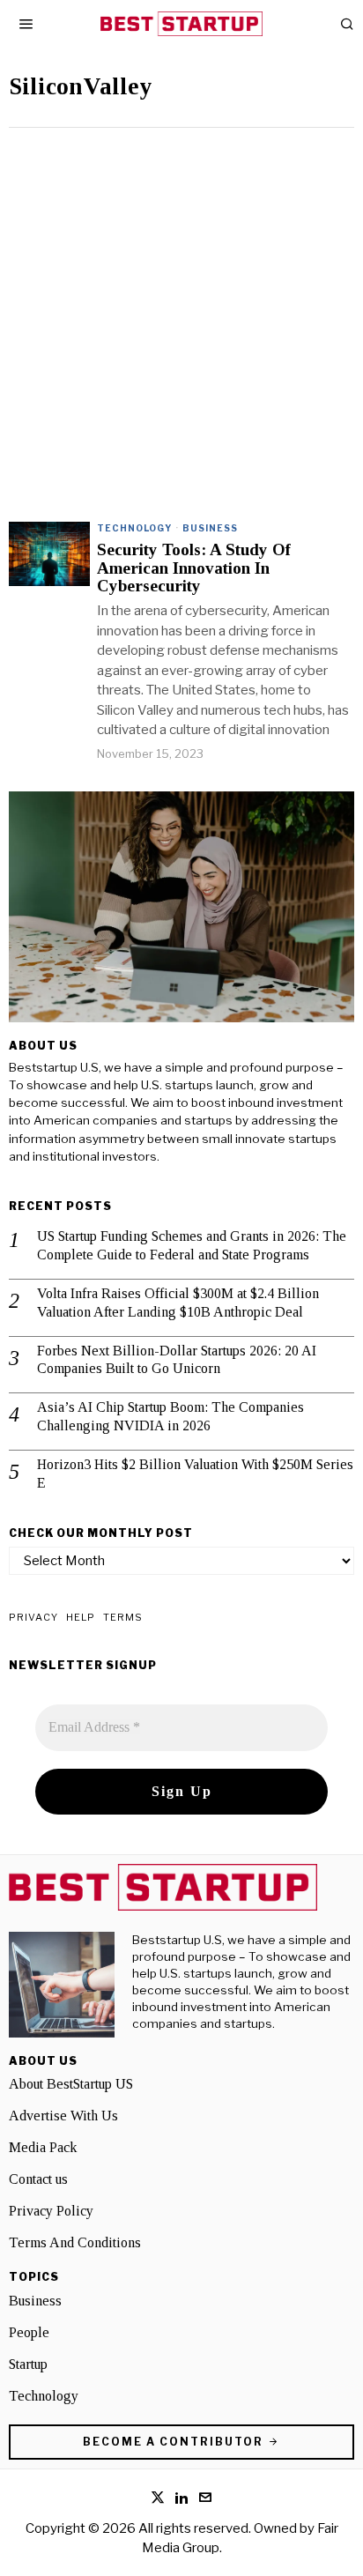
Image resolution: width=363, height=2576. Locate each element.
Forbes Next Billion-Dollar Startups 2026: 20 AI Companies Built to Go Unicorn (177, 1360)
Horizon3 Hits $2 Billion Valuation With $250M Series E (195, 1474)
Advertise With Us (63, 2116)
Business (210, 528)
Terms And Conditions (75, 2242)
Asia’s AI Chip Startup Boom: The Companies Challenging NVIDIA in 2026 (170, 1416)
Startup (28, 2364)
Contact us (38, 2179)
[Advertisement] (181, 318)
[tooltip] (158, 2498)
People (29, 2332)
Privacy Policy (51, 2211)
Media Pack (43, 2147)
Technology (134, 528)
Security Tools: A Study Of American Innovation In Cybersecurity (194, 568)
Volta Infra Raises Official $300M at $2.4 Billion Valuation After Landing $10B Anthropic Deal (178, 1303)
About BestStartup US (71, 2084)
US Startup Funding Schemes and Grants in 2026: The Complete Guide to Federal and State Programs (192, 1245)
